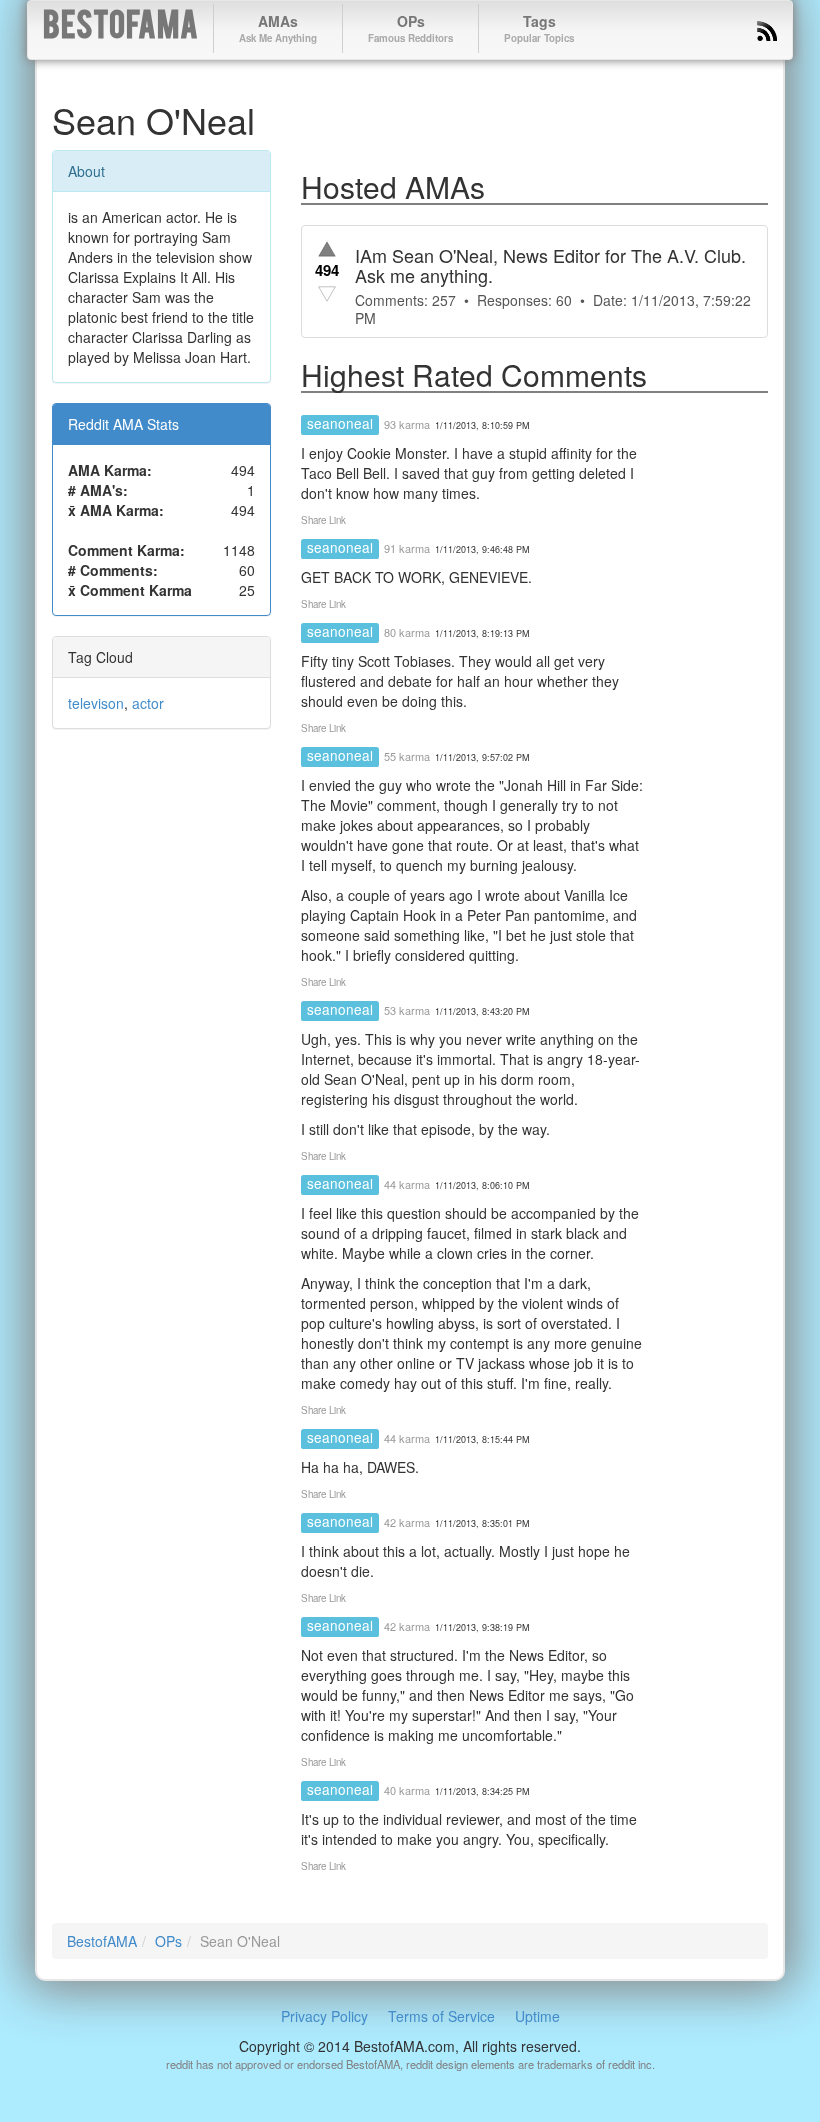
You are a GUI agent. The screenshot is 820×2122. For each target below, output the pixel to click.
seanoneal (340, 423)
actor (148, 703)
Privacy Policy (324, 2016)
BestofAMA (120, 28)
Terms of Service (441, 2016)
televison (96, 703)
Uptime (537, 2016)
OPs (410, 28)
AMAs (278, 28)
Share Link (323, 520)
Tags (539, 28)
